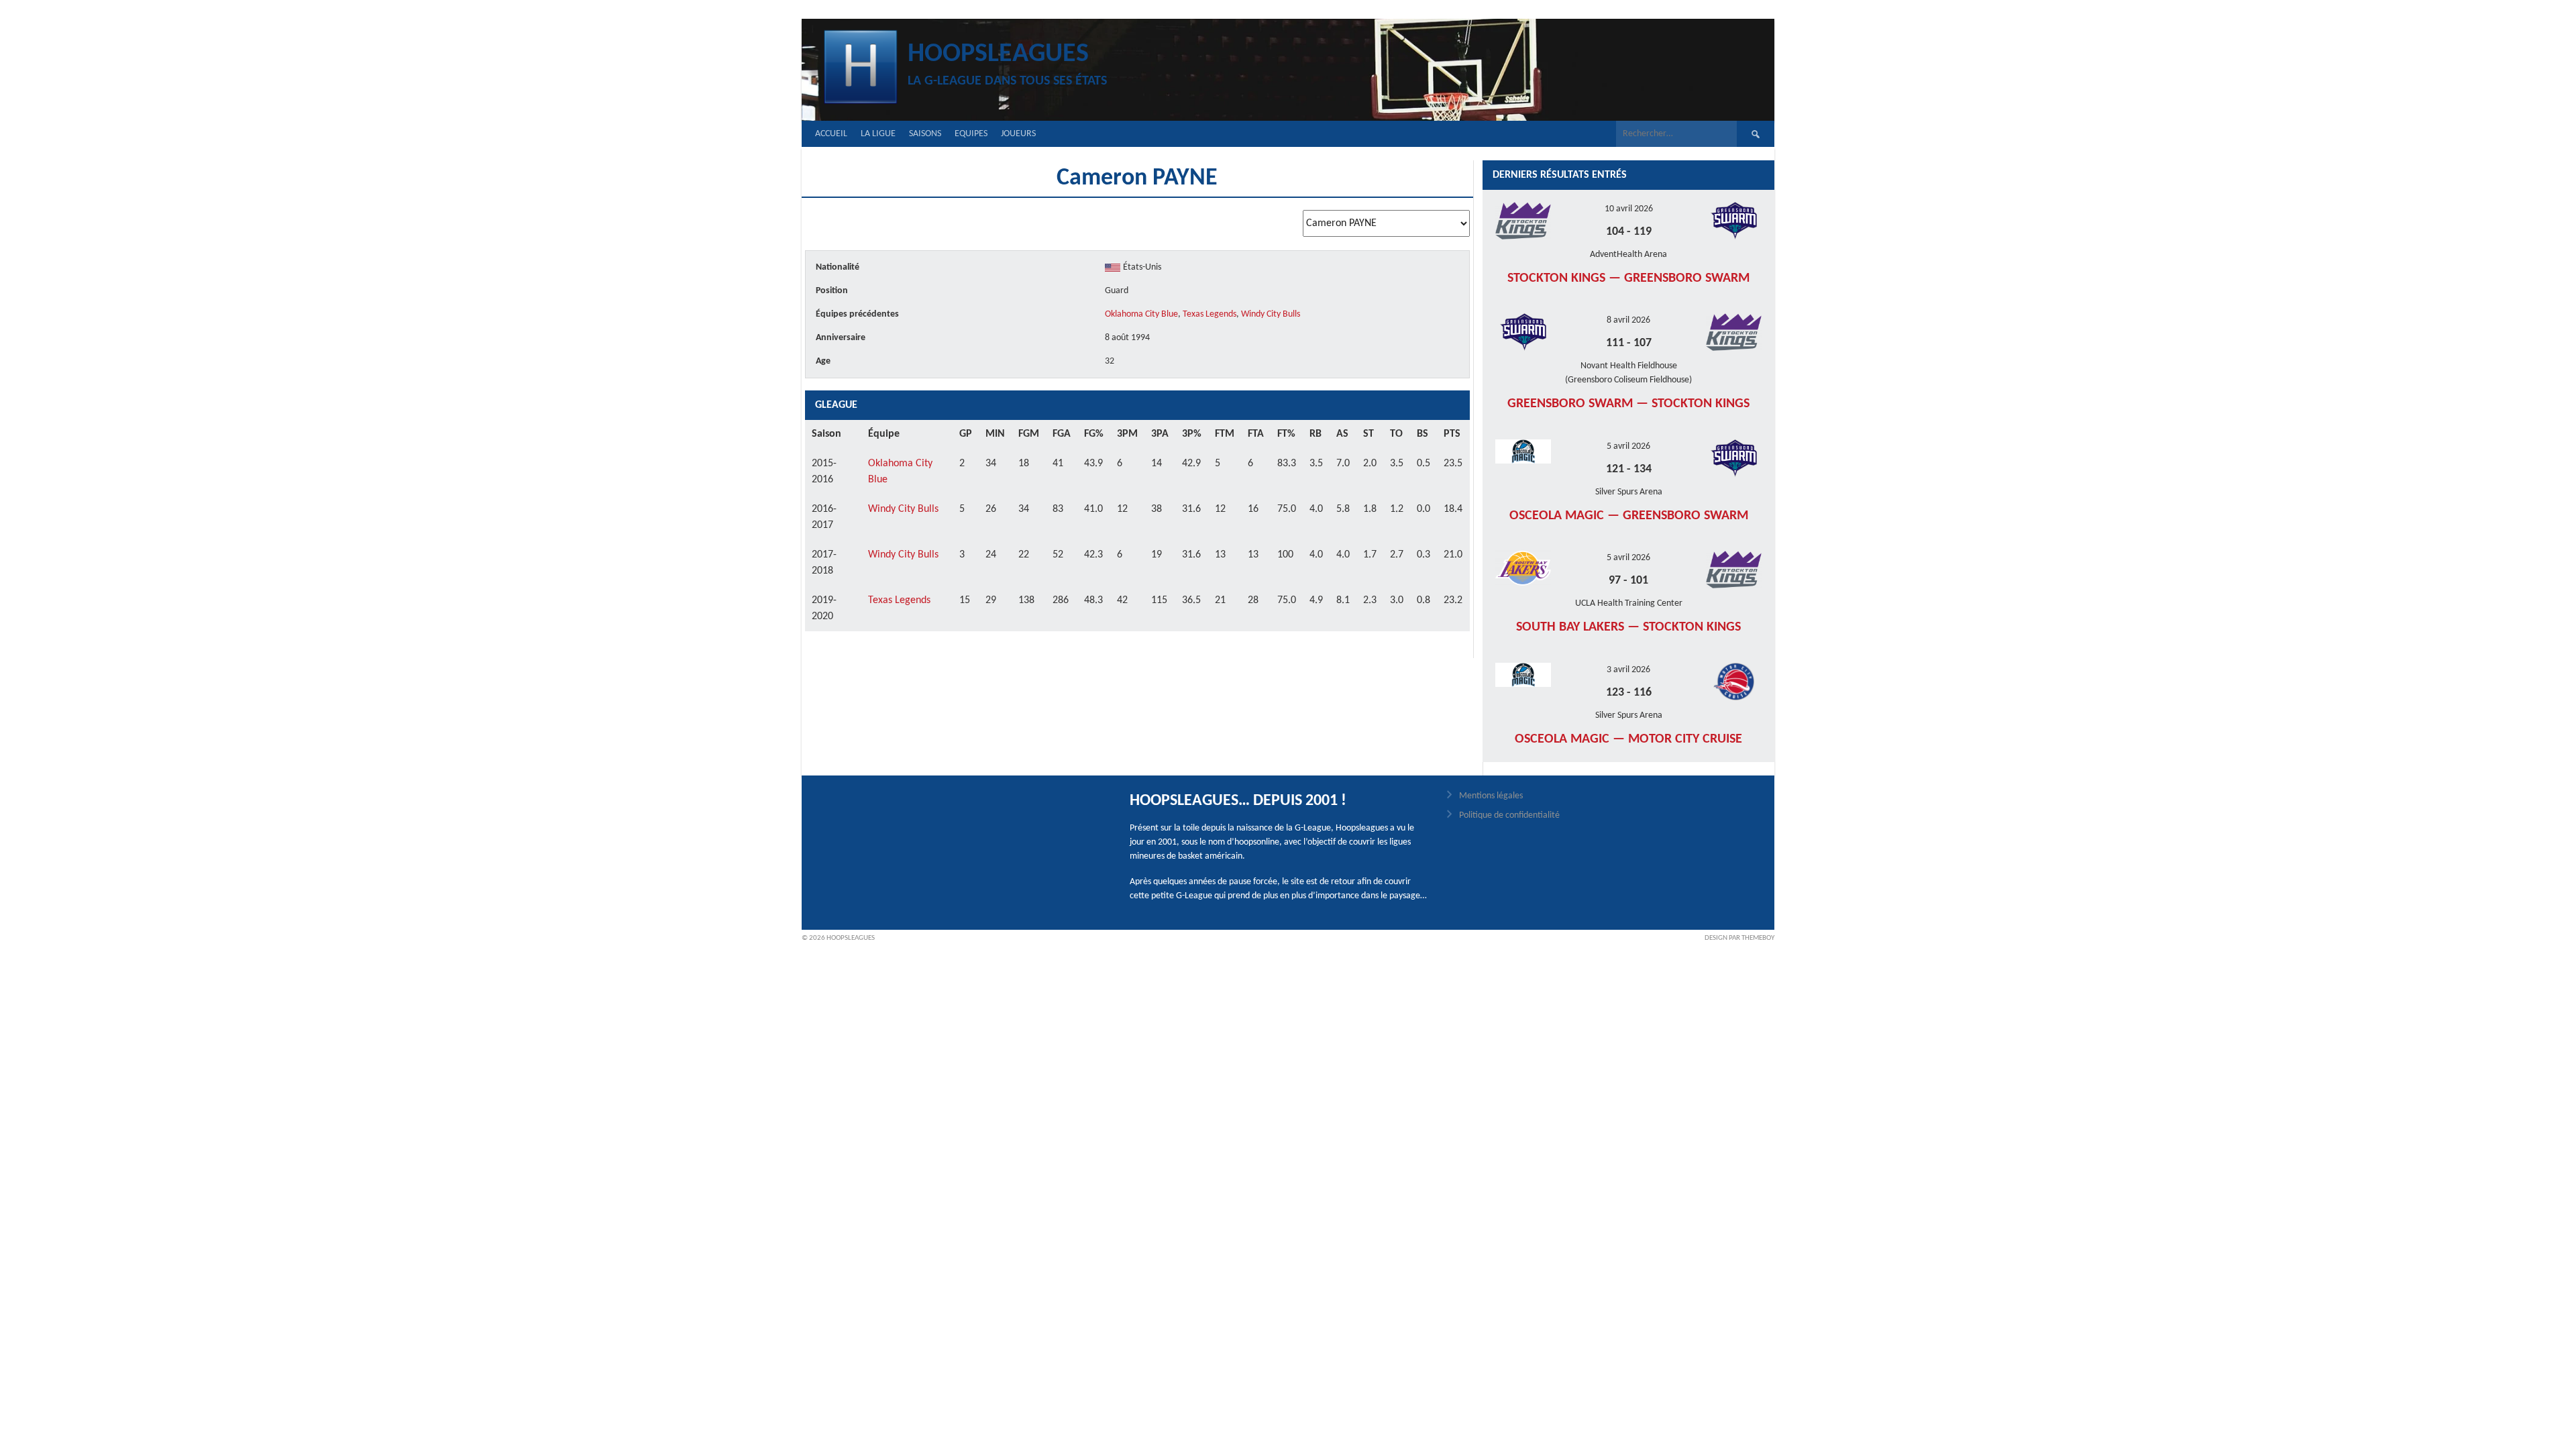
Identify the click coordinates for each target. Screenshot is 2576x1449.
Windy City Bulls (1271, 314)
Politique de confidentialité (1509, 815)
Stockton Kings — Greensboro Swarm (1628, 278)
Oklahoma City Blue (1141, 314)
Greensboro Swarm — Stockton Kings (1628, 404)
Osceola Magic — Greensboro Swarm (1629, 516)
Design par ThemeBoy (1739, 938)
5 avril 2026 (1628, 446)
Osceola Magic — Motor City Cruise (1628, 739)
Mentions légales (1491, 796)
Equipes (971, 134)
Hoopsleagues (998, 54)
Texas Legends (1210, 314)
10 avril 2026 (1629, 209)
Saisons (925, 134)
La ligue (878, 134)
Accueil (831, 134)
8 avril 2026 (1628, 320)
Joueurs (1018, 134)
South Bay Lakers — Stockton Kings (1628, 627)
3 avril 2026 (1628, 670)
